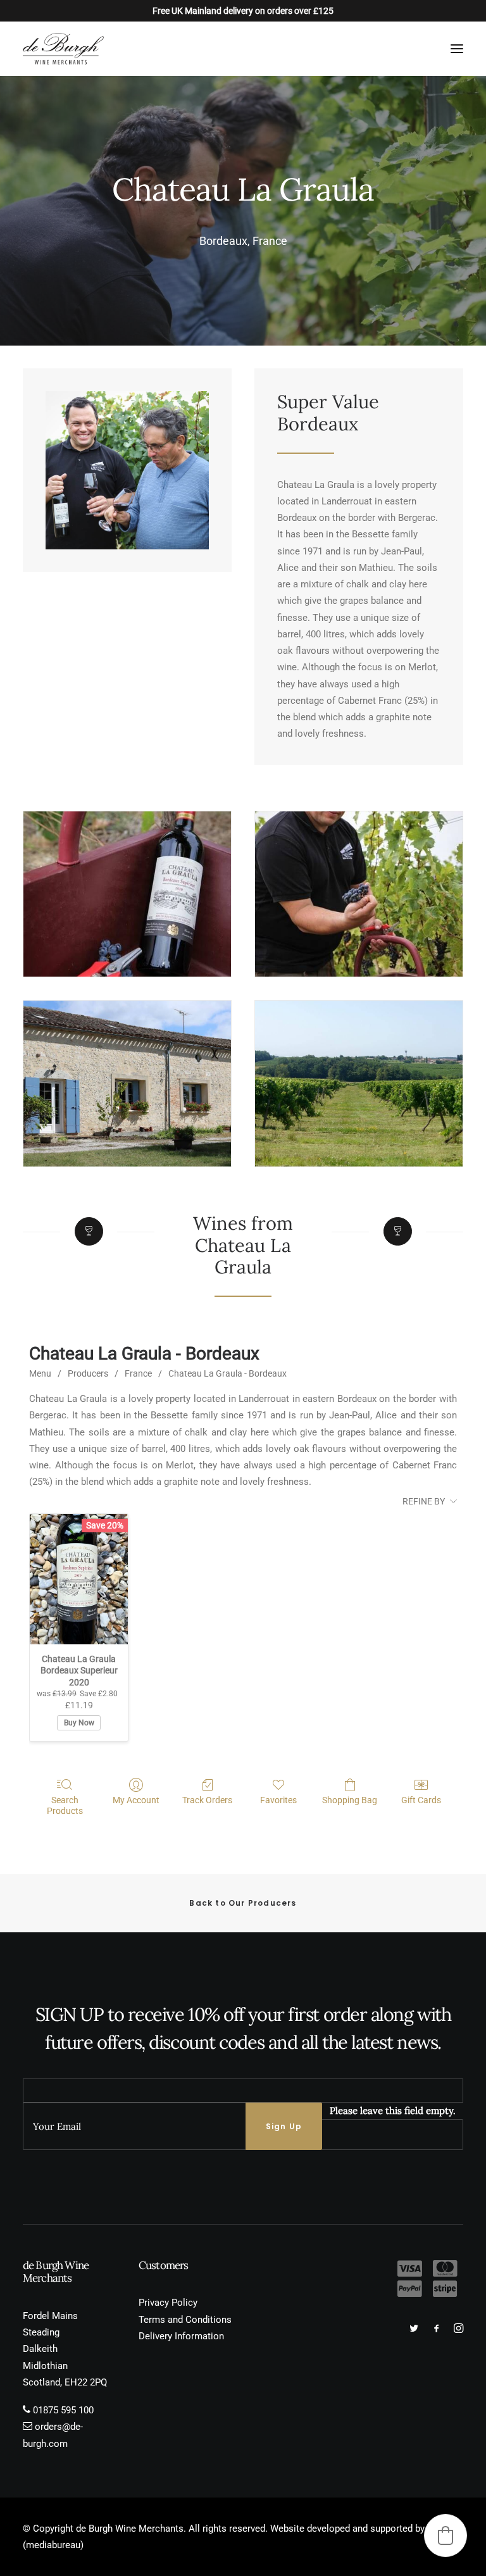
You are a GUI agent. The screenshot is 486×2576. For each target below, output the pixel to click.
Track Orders (207, 1800)
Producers (88, 1373)
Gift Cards (421, 1800)
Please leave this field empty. (393, 2110)
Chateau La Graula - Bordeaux (227, 1373)
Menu (40, 1373)
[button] (457, 49)
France (138, 1373)
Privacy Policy (168, 2303)
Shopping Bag (350, 1800)
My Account (136, 1800)
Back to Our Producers (243, 1903)
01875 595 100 (63, 2410)
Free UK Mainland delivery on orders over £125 (243, 11)
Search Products (65, 1805)
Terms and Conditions (185, 2320)
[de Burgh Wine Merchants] (63, 49)
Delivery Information (181, 2336)
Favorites (278, 1800)
